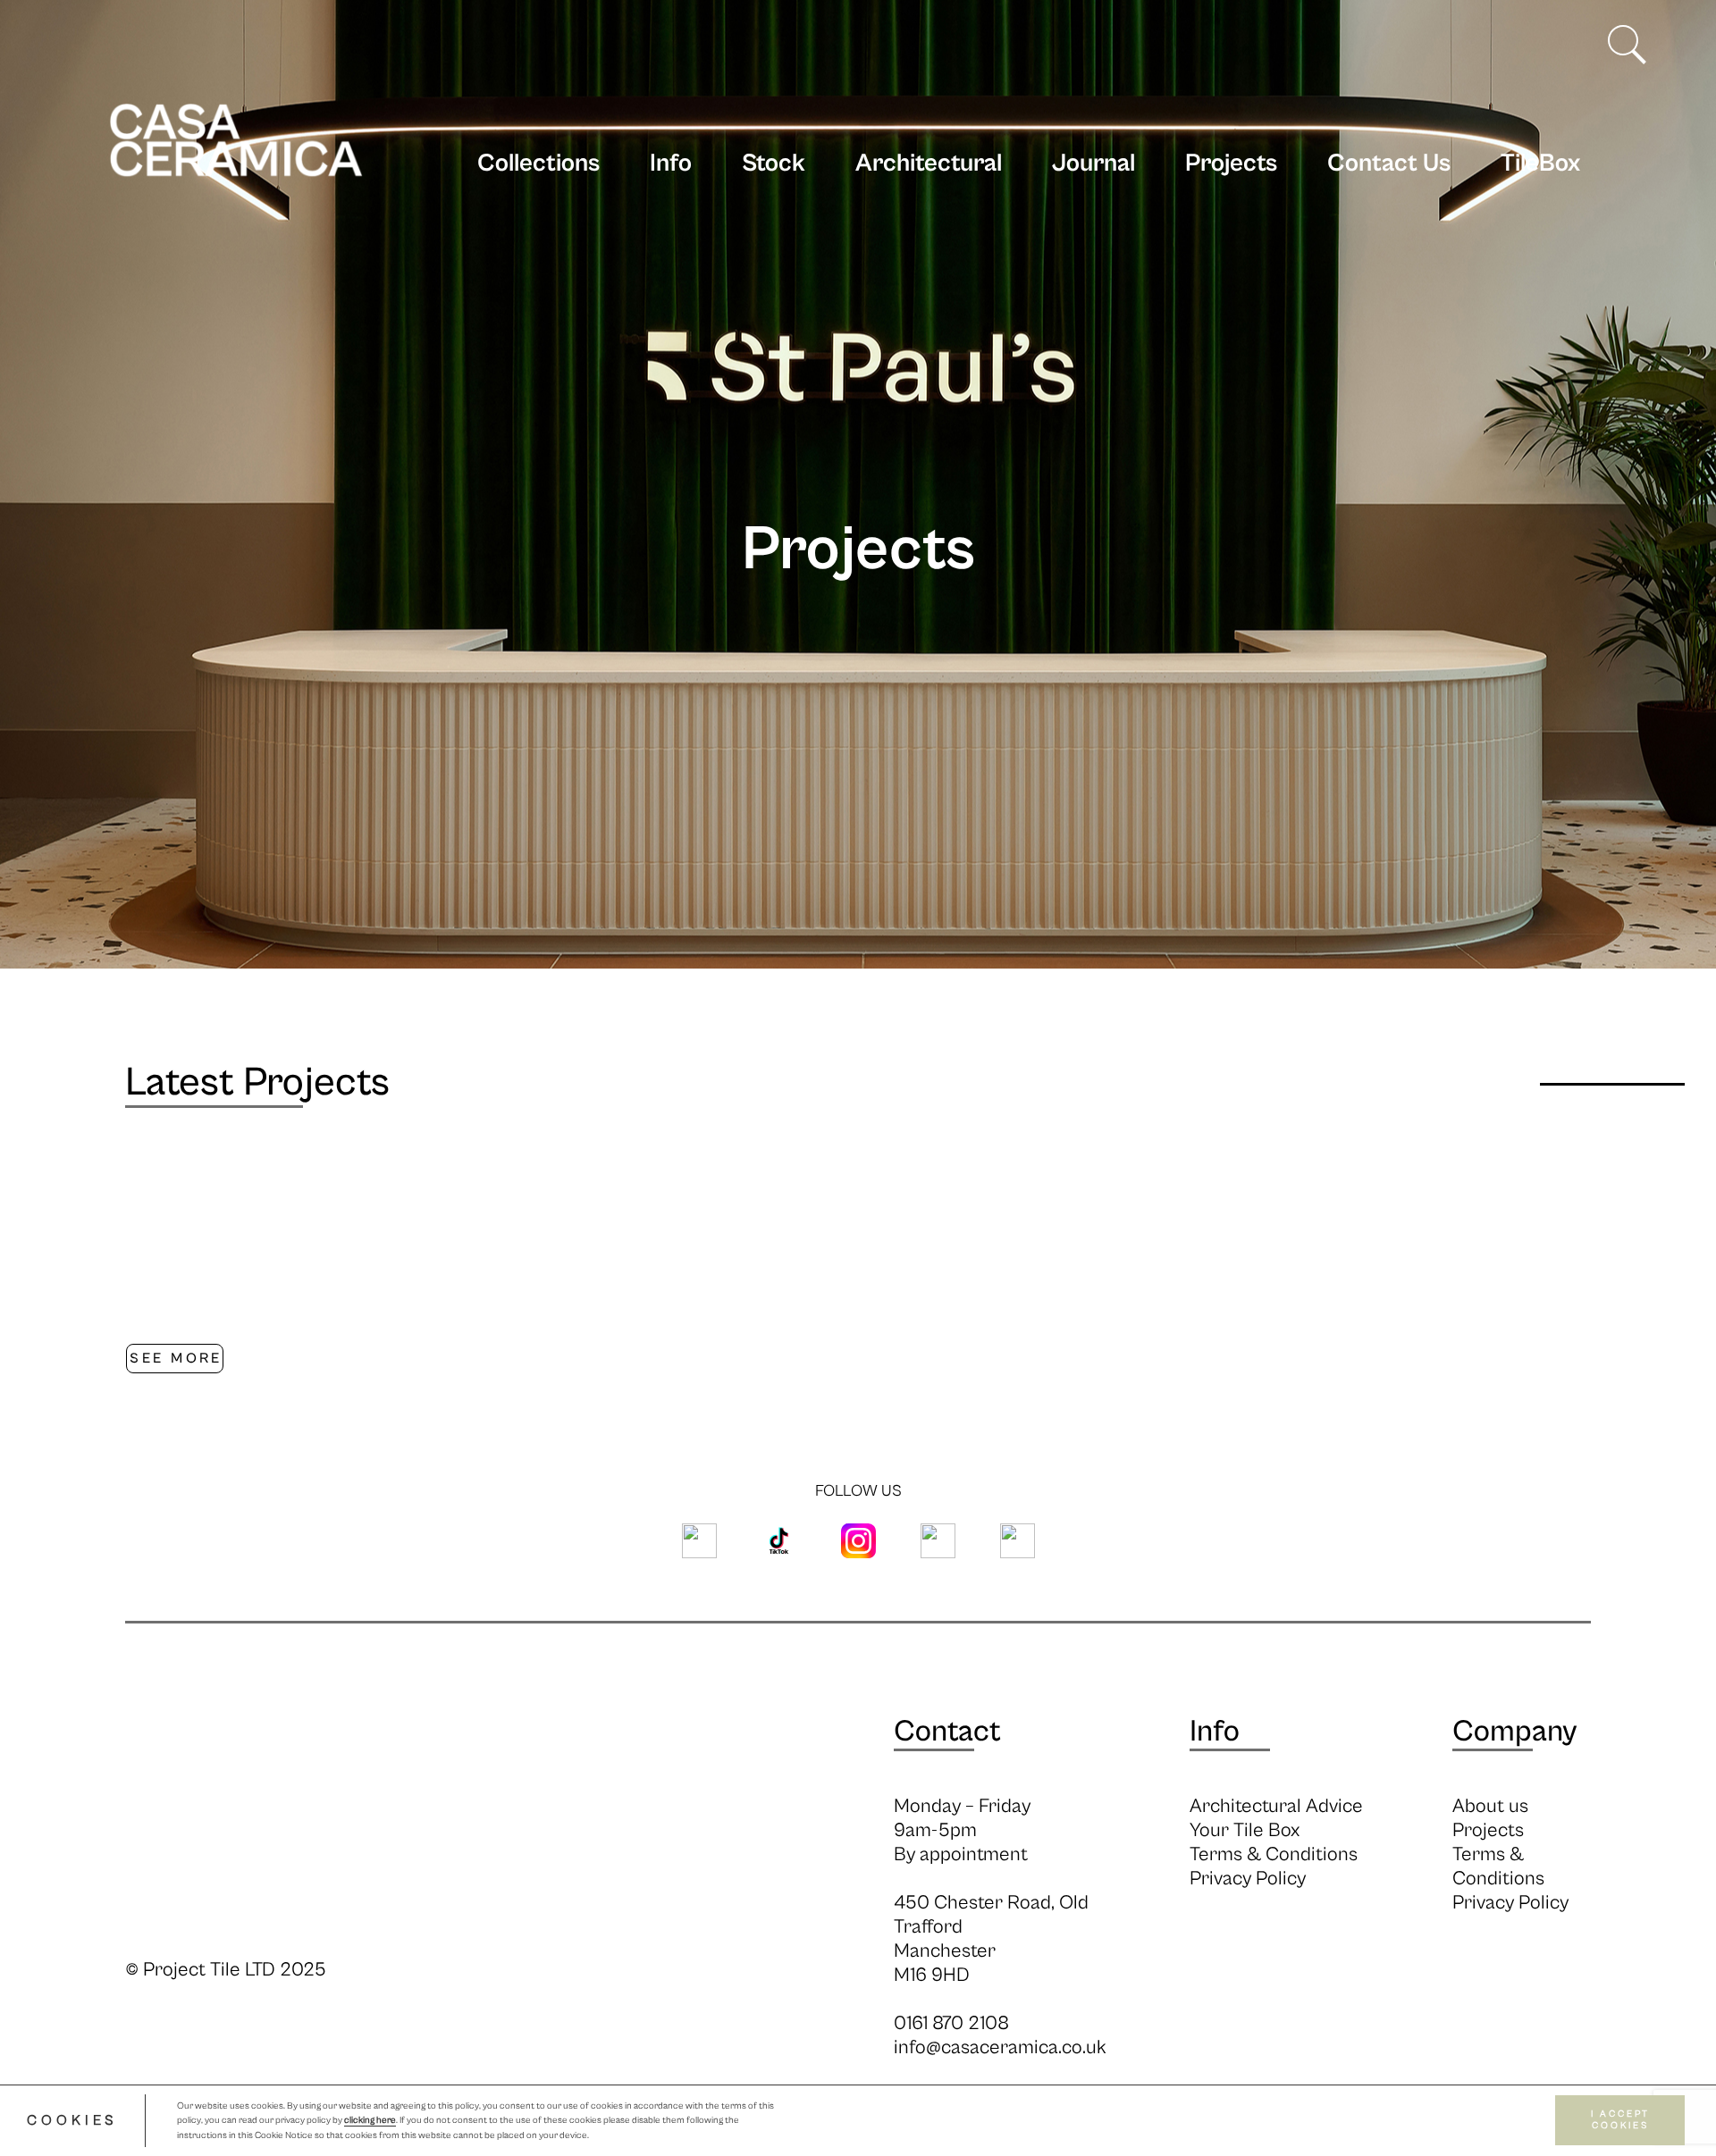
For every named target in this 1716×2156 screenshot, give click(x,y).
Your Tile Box (1245, 1830)
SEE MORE (176, 1358)
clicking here (370, 2121)
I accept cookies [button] (1620, 2121)
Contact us (1389, 164)
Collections (538, 164)
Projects (1231, 164)
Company (1514, 1732)
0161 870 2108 (951, 2023)
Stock (774, 164)
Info (671, 164)
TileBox (1540, 164)
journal (1094, 164)
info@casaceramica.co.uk (1000, 2047)
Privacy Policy (1248, 1879)
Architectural (929, 164)
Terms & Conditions (1274, 1854)
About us (1490, 1806)
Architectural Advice (1276, 1806)
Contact (947, 1732)
